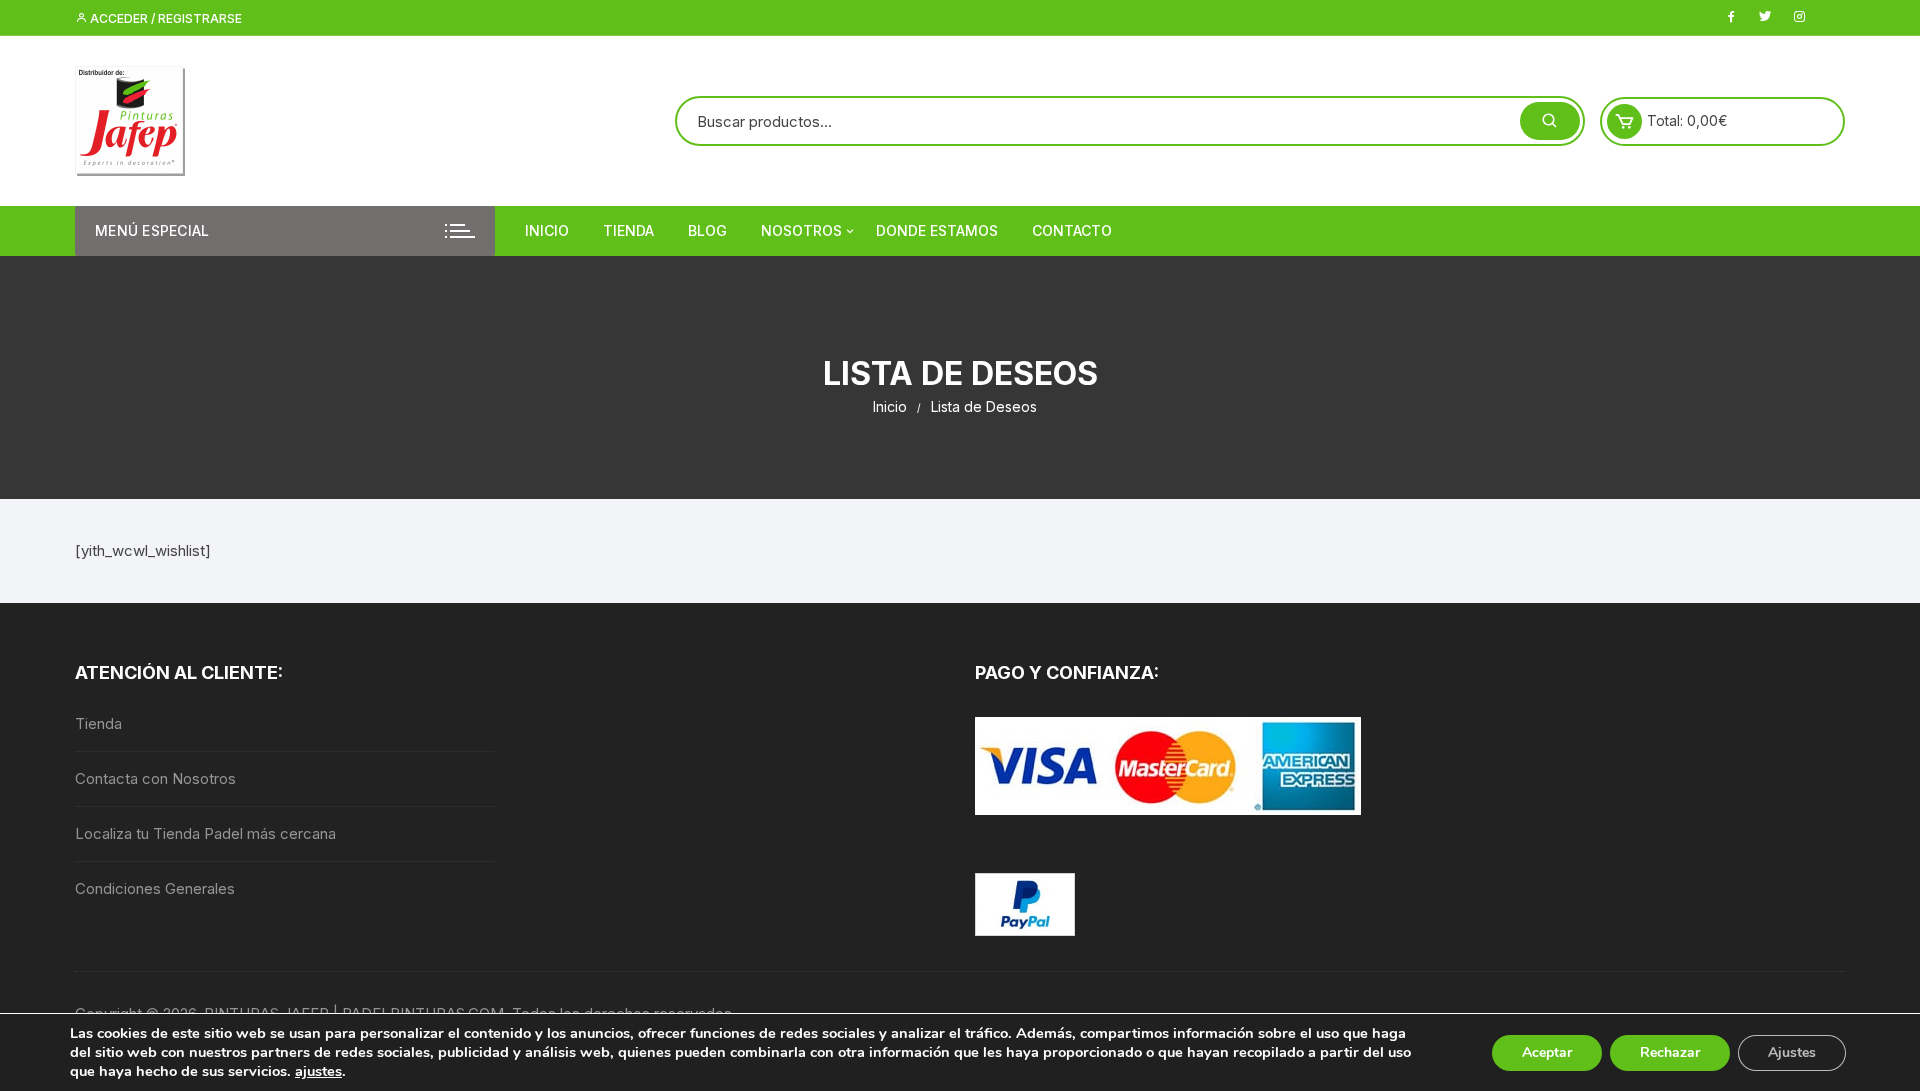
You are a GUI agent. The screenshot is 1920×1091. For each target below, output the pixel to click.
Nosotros (801, 230)
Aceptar (1547, 1052)
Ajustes (1792, 1052)
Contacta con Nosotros (155, 778)
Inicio (547, 230)
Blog (707, 230)
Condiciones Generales (155, 888)
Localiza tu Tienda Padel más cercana (205, 833)
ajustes (318, 1071)
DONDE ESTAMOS (937, 230)
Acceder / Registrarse (164, 18)
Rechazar (1670, 1052)
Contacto (1072, 230)
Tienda (628, 230)
